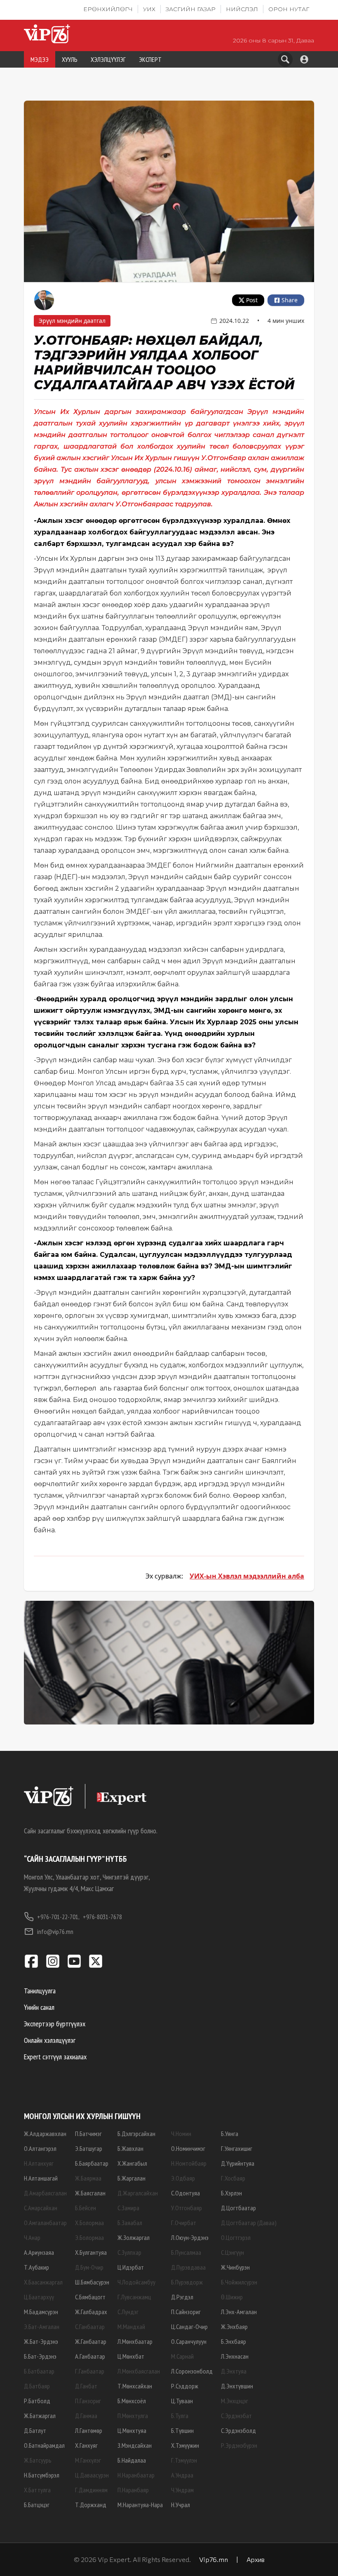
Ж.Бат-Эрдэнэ (41, 2341)
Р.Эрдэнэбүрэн (239, 2445)
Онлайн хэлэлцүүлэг (50, 2040)
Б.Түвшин (182, 2430)
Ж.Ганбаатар (91, 2341)
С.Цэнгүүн (232, 2252)
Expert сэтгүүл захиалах (55, 2057)
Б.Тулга (180, 2416)
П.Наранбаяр (133, 2490)
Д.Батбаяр (37, 2386)
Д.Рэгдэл (182, 2297)
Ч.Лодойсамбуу (136, 2282)
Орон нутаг (289, 9)
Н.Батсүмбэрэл (42, 2475)
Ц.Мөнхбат (131, 2356)
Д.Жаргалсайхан (138, 2193)
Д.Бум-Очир (89, 2267)
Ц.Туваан (182, 2401)
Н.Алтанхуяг (39, 2163)
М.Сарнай (182, 2356)
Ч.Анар (32, 2237)
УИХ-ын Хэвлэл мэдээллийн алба (247, 1576)
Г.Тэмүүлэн (184, 2460)
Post (252, 300)
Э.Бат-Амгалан (42, 2327)
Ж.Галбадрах (91, 2312)
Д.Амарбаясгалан (45, 2193)
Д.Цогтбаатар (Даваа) (249, 2223)
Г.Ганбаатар (90, 2371)
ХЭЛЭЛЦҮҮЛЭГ (108, 59)
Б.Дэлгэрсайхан (136, 2134)
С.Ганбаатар (90, 2327)
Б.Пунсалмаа (186, 2252)
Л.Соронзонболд (192, 2371)
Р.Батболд (37, 2401)
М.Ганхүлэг (88, 2460)
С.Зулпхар (129, 2252)
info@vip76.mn (55, 1931)
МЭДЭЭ (40, 59)
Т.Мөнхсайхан (135, 2386)
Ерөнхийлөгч (108, 9)
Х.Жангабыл (132, 2163)
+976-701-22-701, (58, 1917)
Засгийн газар (191, 9)
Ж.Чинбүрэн (235, 2267)
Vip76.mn (214, 2559)
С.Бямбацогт (90, 2297)
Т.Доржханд (91, 2505)
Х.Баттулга (37, 2490)
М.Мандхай (131, 2327)
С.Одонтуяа (185, 2193)
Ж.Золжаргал (134, 2237)
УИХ (149, 9)
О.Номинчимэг (188, 2148)
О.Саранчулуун (189, 2341)
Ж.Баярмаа (88, 2178)
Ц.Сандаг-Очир (189, 2327)
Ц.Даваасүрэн (92, 2475)
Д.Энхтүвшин (237, 2386)
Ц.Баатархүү (39, 2297)
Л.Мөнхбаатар (135, 2341)
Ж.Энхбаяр (234, 2327)
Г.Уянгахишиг (237, 2148)
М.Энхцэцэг (235, 2401)
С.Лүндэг (128, 2312)
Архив (256, 2559)
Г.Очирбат (184, 2223)
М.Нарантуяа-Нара (140, 2505)
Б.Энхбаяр (234, 2341)
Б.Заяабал (130, 2223)
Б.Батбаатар (39, 2371)
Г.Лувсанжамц (134, 2297)
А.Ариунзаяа (39, 2252)
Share (290, 300)
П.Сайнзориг (186, 2312)
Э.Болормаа (89, 2237)
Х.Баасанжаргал (43, 2282)
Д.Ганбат (86, 2386)
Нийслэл (242, 9)
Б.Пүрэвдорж (187, 2282)
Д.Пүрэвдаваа (188, 2267)
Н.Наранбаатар (136, 2475)
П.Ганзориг (88, 2401)
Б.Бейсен (86, 2208)
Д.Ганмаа (86, 2416)
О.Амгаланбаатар (45, 2223)
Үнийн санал (39, 2007)
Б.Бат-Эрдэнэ (40, 2356)
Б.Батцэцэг (37, 2505)
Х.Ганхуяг (86, 2445)
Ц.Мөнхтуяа (132, 2430)
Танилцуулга (40, 1991)
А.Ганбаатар (90, 2356)
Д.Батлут (35, 2430)
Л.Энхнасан (235, 2356)
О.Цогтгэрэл (236, 2237)
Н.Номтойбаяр (189, 2163)
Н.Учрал (181, 2505)
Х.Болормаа (89, 2223)
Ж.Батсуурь (38, 2460)
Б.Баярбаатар (92, 2163)
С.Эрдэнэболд (238, 2430)
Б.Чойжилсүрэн (239, 2282)
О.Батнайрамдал (44, 2445)
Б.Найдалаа (132, 2460)
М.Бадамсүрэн (41, 2312)
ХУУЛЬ (70, 59)
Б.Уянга (230, 2134)
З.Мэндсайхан (135, 2445)
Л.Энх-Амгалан (239, 2312)
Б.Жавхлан (130, 2148)
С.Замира (128, 2208)
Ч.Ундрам (182, 2490)
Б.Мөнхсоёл (132, 2401)
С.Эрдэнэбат (236, 2416)
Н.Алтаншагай (41, 2178)
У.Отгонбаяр (187, 2208)
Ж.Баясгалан (90, 2193)
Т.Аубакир (36, 2267)
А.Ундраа (182, 2475)
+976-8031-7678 (102, 1917)
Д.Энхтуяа (234, 2371)
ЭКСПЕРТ (150, 59)
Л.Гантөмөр (89, 2430)
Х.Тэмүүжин (185, 2445)
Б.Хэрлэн (231, 2193)
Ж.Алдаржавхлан (45, 2134)
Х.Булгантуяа (91, 2252)
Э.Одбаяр (183, 2178)
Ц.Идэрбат (131, 2267)
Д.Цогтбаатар (238, 2208)
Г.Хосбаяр (233, 2178)
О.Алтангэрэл (40, 2148)
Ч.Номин (181, 2134)
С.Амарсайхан (41, 2208)
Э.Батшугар (89, 2148)
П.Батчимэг (88, 2134)
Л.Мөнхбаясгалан (139, 2371)
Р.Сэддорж (185, 2386)
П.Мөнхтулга (133, 2416)
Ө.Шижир (232, 2297)
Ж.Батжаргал (40, 2416)
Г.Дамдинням (91, 2490)
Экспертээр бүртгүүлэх (55, 2024)
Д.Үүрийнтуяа (238, 2163)
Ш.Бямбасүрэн (92, 2282)
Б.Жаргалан (131, 2178)
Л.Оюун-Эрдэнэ (190, 2237)
